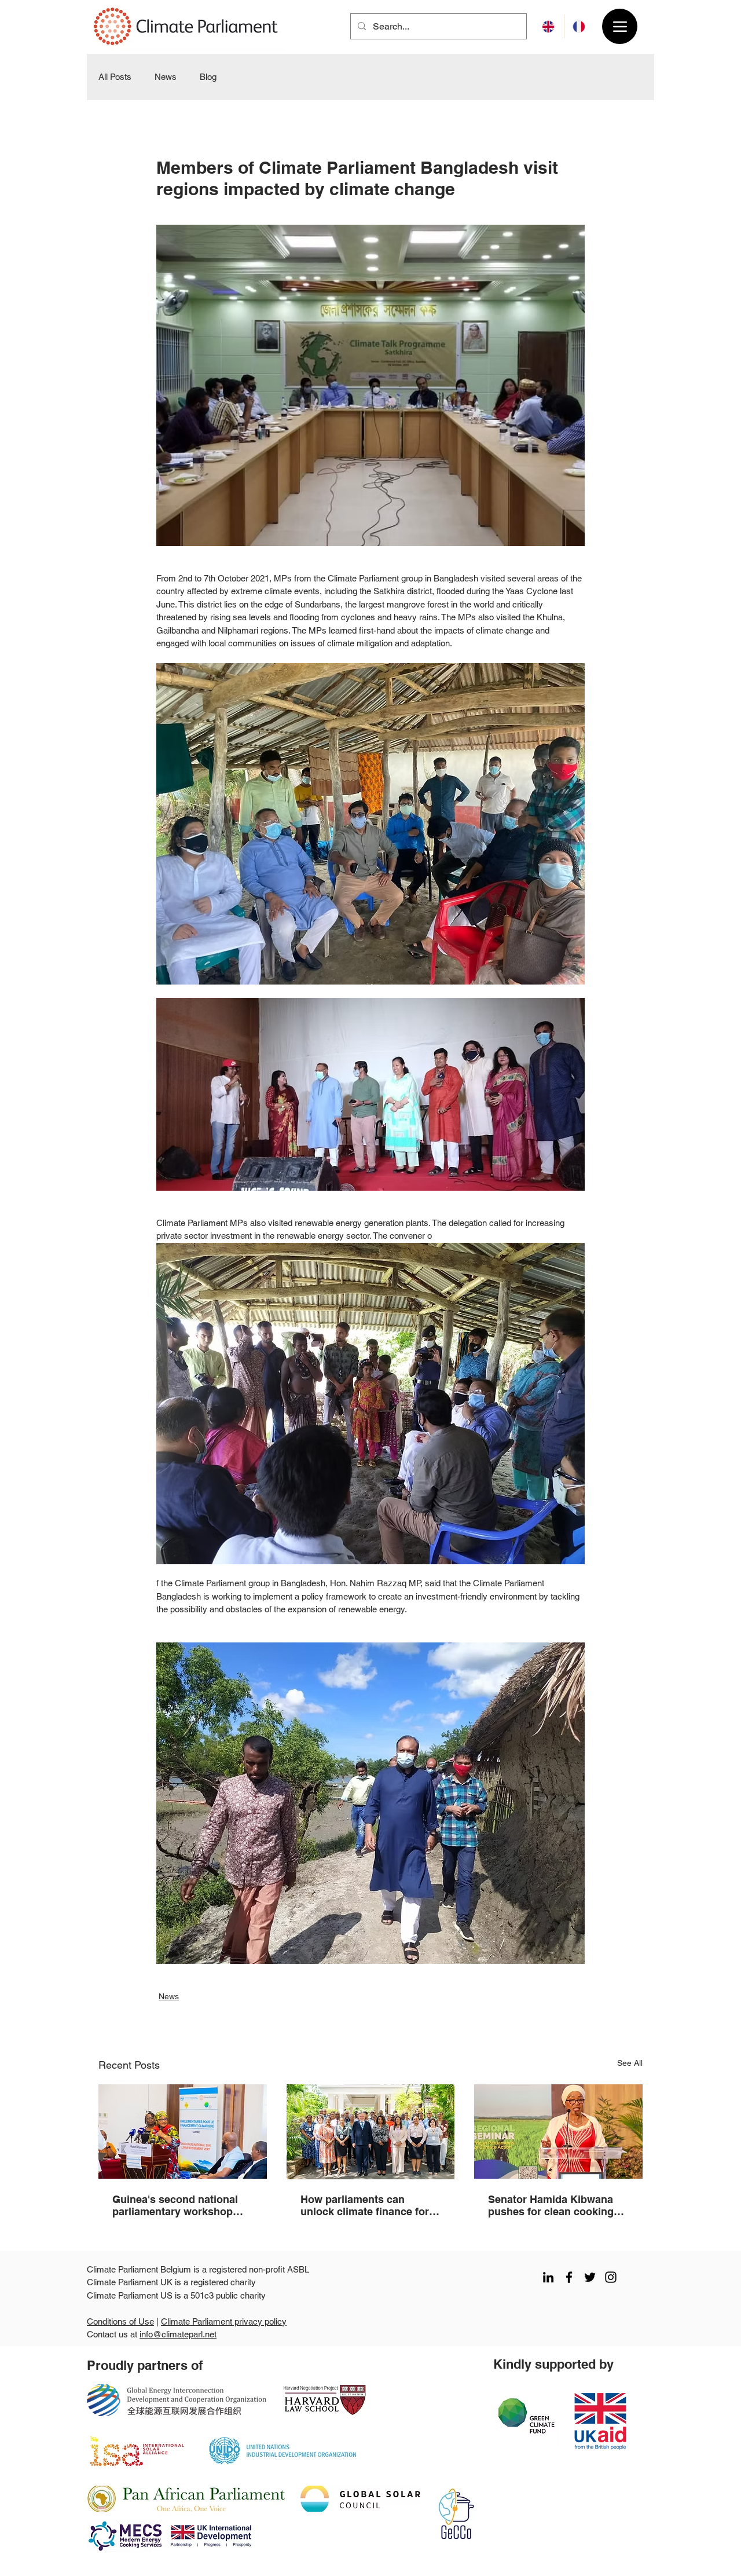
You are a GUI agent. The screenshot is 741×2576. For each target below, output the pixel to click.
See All (630, 2063)
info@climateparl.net (178, 2334)
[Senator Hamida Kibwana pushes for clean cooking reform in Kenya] (558, 2132)
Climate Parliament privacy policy (224, 2321)
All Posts (115, 77)
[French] (579, 26)
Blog (208, 77)
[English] (549, 26)
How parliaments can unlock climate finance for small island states (365, 2205)
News (166, 77)
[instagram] (611, 2277)
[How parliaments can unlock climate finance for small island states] (371, 2132)
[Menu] (620, 26)
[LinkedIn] (548, 2277)
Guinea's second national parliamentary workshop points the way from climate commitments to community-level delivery (181, 2205)
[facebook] (569, 2277)
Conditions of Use (120, 2321)
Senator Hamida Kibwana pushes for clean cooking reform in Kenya (551, 2205)
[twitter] (590, 2277)
